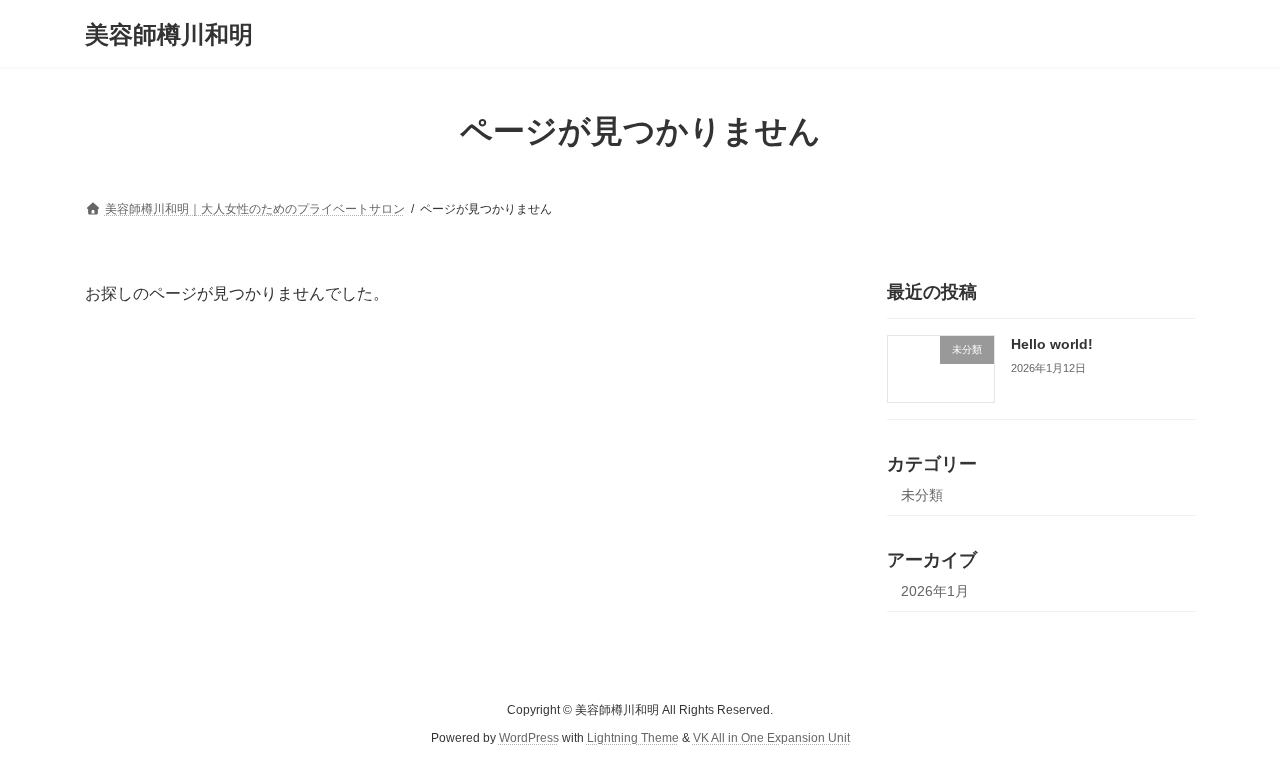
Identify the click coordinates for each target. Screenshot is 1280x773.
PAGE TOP (1230, 731)
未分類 (922, 495)
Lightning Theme (633, 738)
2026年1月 (935, 591)
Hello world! (1052, 344)
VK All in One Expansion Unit (771, 738)
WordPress (529, 738)
